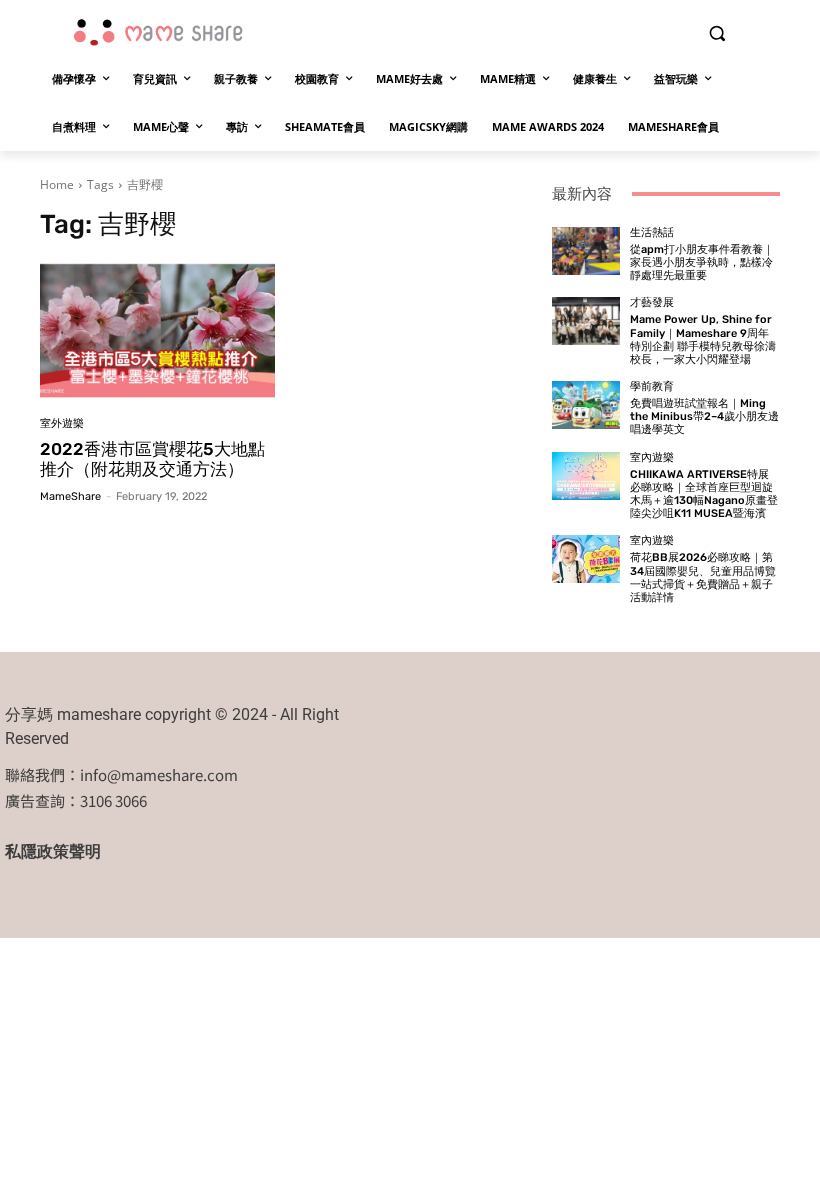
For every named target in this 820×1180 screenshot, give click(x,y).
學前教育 (652, 386)
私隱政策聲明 (53, 851)
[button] (716, 33)
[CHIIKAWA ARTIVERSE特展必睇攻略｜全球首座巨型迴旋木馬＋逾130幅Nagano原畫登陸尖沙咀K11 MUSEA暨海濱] (586, 476)
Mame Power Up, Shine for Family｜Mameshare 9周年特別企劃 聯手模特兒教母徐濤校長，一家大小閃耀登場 (703, 339)
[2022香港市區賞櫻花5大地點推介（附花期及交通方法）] (157, 330)
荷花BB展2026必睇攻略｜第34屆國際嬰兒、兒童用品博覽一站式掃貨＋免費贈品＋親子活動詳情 (703, 577)
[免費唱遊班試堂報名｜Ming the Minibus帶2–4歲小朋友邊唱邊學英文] (586, 405)
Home (57, 184)
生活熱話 (652, 232)
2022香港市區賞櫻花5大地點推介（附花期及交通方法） (152, 459)
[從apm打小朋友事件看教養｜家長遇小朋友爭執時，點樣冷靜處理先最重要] (586, 251)
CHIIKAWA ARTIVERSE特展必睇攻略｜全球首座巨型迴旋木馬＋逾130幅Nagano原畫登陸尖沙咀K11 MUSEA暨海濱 (704, 494)
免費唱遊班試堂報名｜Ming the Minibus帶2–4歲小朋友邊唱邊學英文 (704, 416)
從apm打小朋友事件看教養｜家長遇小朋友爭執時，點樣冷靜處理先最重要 (702, 262)
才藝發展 (652, 302)
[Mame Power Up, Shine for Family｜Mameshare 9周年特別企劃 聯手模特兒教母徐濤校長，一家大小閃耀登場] (586, 321)
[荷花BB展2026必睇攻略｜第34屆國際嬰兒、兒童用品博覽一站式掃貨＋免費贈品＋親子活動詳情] (586, 559)
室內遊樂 (652, 457)
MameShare (70, 496)
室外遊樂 (62, 423)
